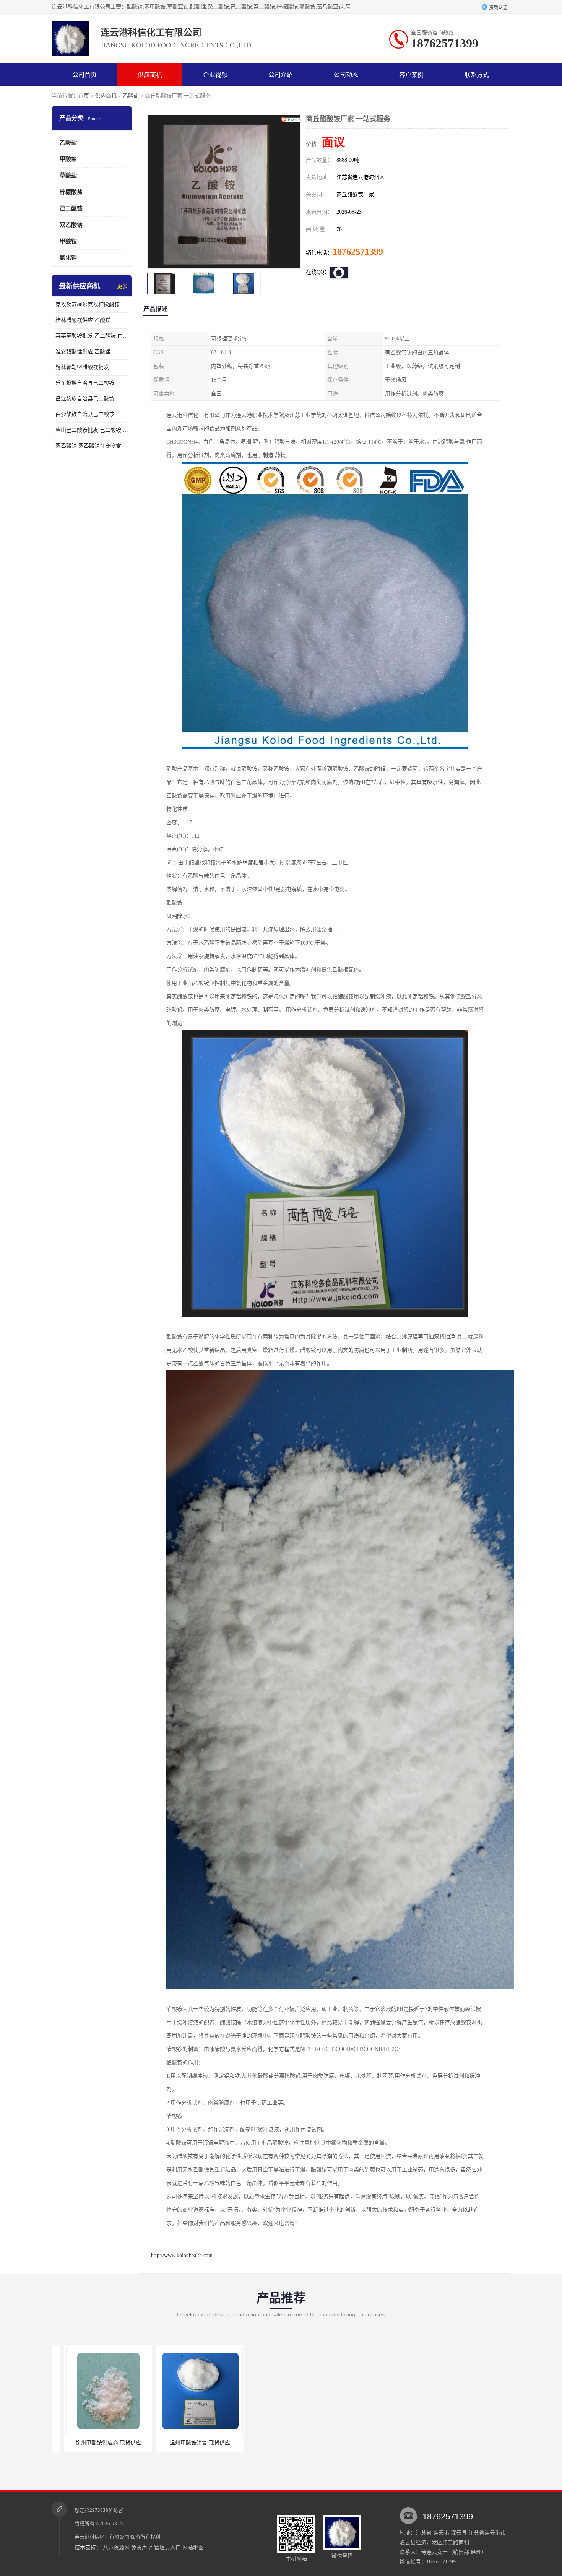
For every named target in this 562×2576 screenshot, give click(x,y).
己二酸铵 (71, 208)
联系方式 (477, 75)
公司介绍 (281, 75)
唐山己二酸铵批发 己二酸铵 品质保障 (92, 430)
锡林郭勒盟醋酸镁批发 (82, 367)
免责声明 (142, 2548)
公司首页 (84, 75)
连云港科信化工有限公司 (102, 2537)
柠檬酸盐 (71, 192)
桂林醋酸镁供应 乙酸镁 (83, 320)
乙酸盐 (131, 96)
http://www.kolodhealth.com (182, 2255)
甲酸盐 (68, 159)
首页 (84, 96)
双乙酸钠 (71, 225)
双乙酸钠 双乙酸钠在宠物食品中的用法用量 (92, 446)
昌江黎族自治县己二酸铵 (85, 399)
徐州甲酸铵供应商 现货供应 (279, 2443)
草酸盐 (68, 176)
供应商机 (150, 75)
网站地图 (193, 2548)
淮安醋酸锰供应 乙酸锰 (83, 352)
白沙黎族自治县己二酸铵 (85, 414)
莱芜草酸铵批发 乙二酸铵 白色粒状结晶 (92, 336)
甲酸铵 (68, 241)
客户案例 (411, 75)
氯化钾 (68, 258)
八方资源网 (116, 2548)
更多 (122, 286)
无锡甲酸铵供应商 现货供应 (187, 2443)
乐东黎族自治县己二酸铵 (85, 383)
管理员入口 (167, 2548)
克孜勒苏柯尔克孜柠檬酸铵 (88, 305)
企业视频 (215, 75)
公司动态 (346, 75)
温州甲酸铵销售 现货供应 (96, 2443)
